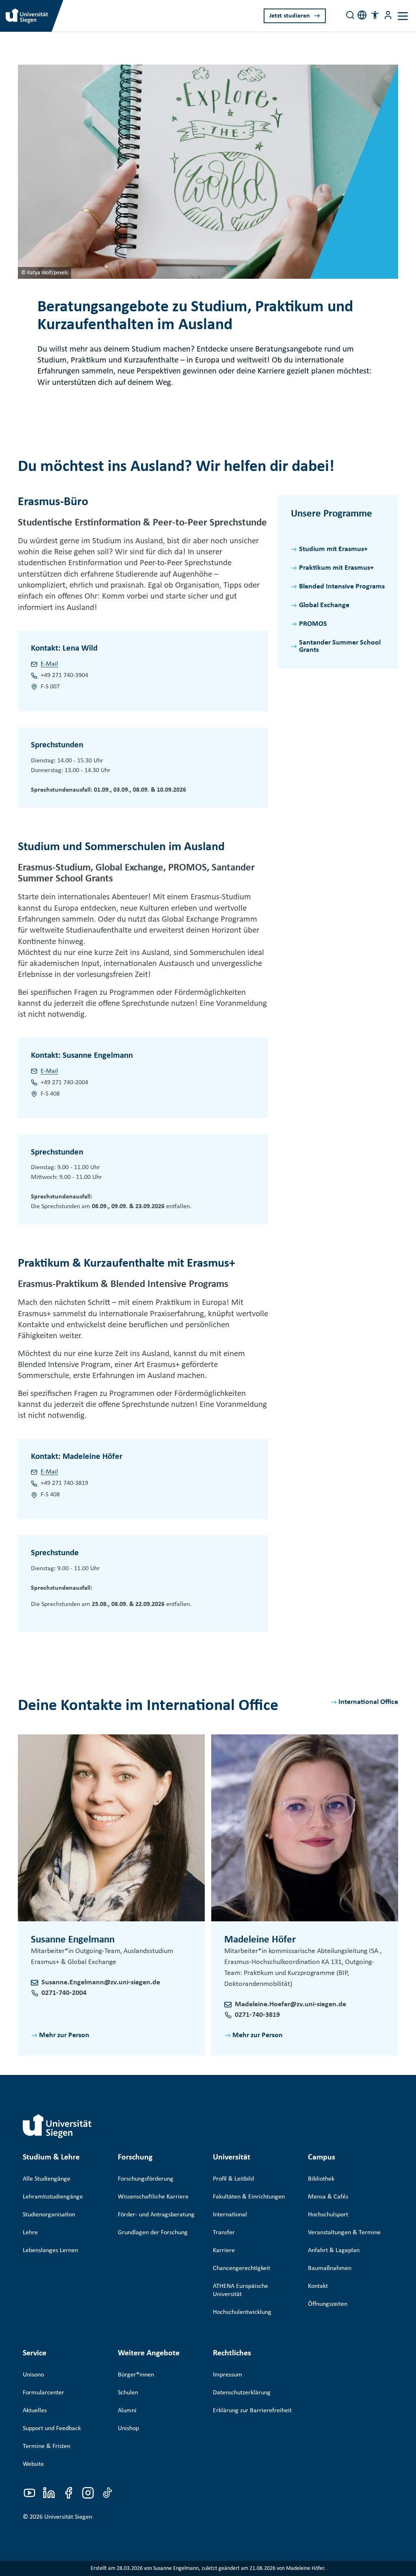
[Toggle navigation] (403, 16)
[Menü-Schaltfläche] (388, 15)
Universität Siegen (68, 2517)
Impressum (227, 2375)
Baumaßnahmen (330, 2268)
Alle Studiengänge (47, 2179)
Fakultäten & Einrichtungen (249, 2197)
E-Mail (49, 664)
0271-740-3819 (257, 2015)
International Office (368, 1702)
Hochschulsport (328, 2215)
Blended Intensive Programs (342, 587)
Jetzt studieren (290, 16)
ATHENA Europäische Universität (240, 2290)
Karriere (224, 2250)
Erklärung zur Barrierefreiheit (252, 2411)
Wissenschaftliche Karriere (153, 2197)
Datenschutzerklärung (242, 2393)
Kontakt (318, 2286)
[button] (375, 15)
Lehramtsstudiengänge (53, 2197)
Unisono (33, 2375)
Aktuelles (35, 2411)
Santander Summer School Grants (340, 646)
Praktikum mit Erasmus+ (336, 568)
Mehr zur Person (64, 2035)
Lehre (30, 2233)
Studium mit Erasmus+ (333, 549)
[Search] (350, 15)
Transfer (224, 2233)
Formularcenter (43, 2393)
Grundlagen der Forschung (153, 2233)
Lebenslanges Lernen (50, 2250)
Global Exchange (324, 605)
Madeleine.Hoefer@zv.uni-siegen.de (290, 2004)
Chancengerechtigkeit (242, 2268)
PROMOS (313, 624)
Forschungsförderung (146, 2179)
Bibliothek (321, 2179)
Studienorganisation (49, 2215)
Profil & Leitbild (233, 2179)
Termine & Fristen (47, 2446)
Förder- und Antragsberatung (156, 2215)
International (230, 2215)
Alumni (127, 2411)
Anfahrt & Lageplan (334, 2250)
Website (33, 2464)
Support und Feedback (52, 2428)
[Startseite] (57, 2126)
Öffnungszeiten (328, 2304)
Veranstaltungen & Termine (344, 2233)
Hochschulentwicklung (242, 2312)
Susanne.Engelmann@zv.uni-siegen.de (101, 1982)
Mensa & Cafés (328, 2197)
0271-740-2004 (64, 1993)
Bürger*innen (136, 2375)
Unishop (128, 2428)
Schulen (128, 2393)
